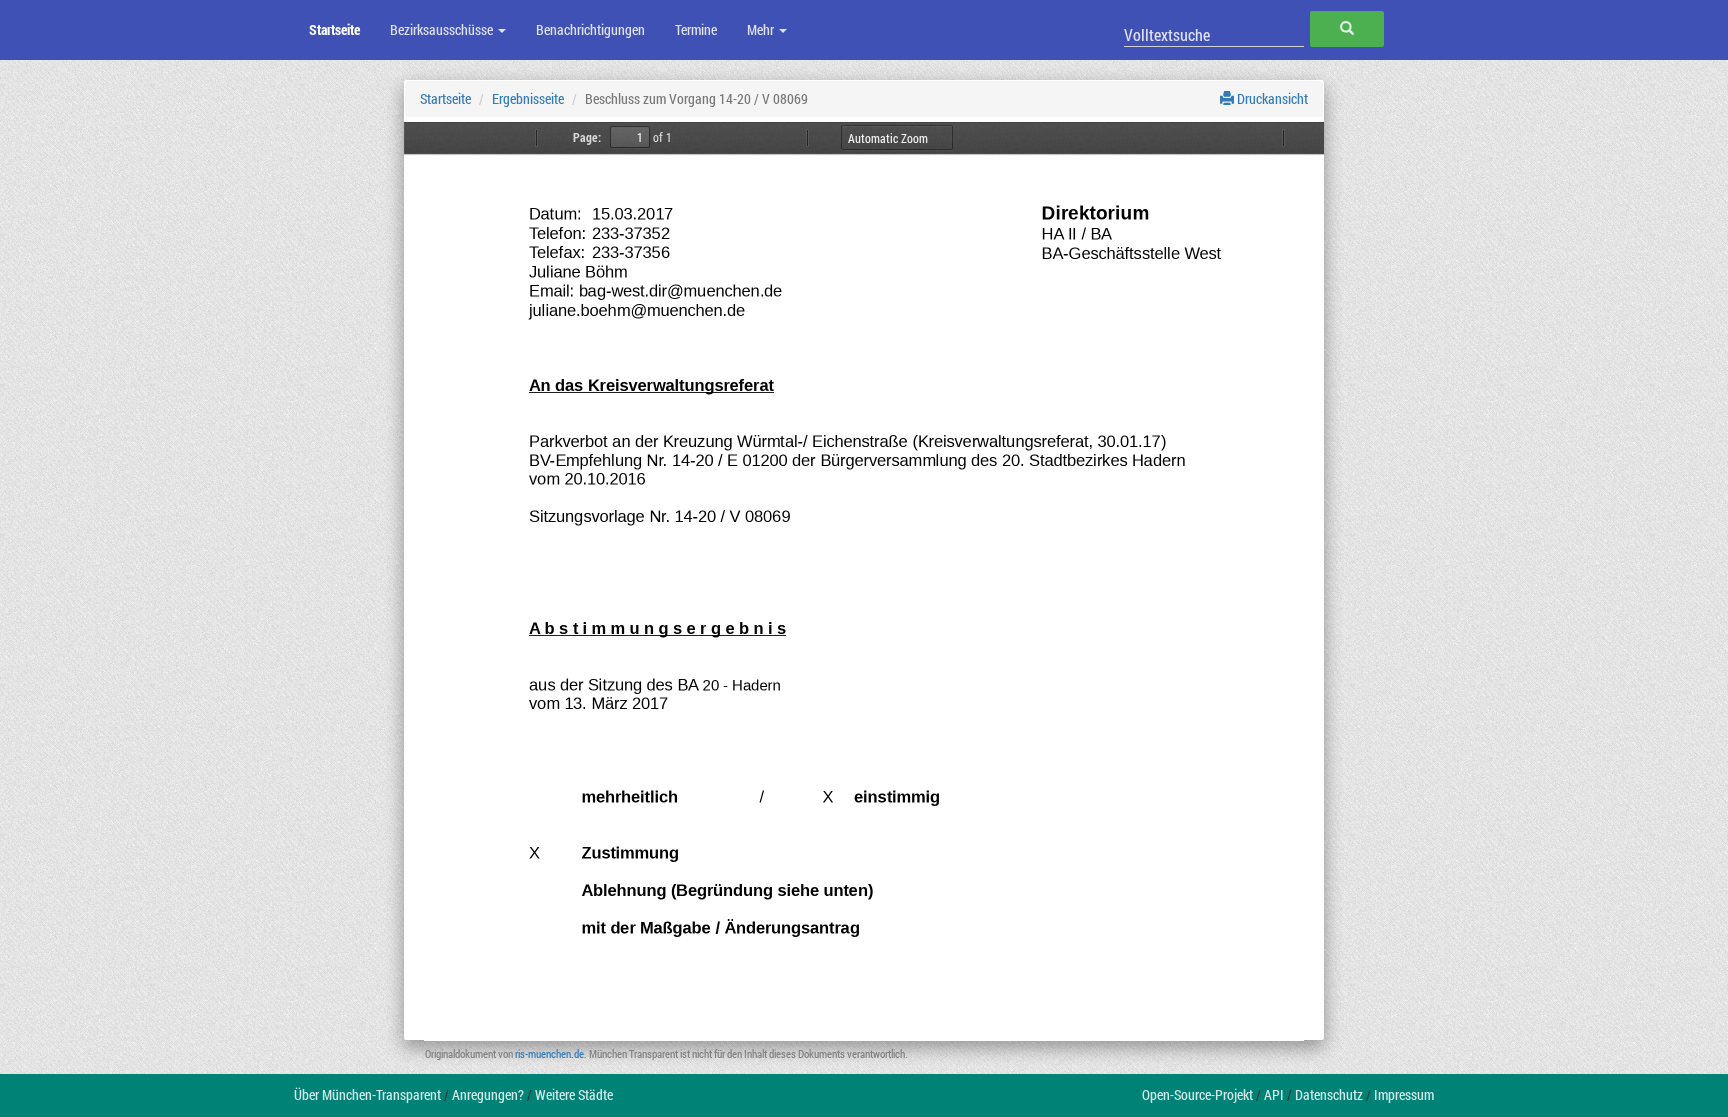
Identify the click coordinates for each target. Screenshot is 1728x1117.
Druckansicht (1271, 98)
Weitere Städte (574, 1094)
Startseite (334, 29)
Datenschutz (1329, 1094)
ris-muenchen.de (549, 1053)
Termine (696, 29)
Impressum (1404, 1094)
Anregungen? (488, 1094)
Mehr (762, 29)
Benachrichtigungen (590, 29)
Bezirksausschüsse (443, 29)
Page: (587, 137)
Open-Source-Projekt (1197, 1094)
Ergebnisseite (528, 98)
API (1274, 1094)
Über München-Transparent (367, 1094)
